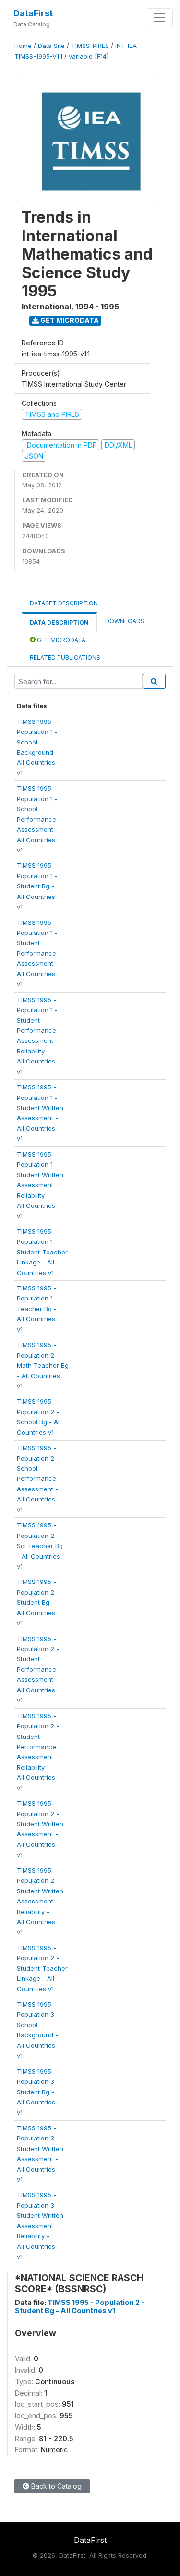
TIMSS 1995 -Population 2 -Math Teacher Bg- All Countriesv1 (43, 1365)
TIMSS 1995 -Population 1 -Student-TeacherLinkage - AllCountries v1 (42, 1252)
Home (23, 46)
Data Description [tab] (59, 622)
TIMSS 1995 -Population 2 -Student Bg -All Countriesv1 (38, 1602)
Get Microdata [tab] (60, 640)
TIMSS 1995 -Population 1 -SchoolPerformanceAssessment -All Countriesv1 (37, 819)
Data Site (51, 46)
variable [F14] (89, 56)
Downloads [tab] (125, 621)
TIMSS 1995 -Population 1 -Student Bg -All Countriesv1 (37, 886)
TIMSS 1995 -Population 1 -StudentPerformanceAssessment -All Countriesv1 (37, 953)
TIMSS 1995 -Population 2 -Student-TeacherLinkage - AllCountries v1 (42, 1968)
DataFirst (33, 13)
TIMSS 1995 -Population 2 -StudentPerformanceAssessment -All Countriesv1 (38, 1670)
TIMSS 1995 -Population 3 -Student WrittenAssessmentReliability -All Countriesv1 (40, 2226)
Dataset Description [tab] (64, 603)
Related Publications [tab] (65, 657)
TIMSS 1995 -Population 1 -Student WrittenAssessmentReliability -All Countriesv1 (40, 1185)
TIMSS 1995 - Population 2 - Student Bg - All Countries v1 (80, 2306)
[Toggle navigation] (159, 18)
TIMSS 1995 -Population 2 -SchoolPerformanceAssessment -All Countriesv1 (38, 1479)
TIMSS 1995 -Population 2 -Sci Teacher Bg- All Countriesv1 (40, 1546)
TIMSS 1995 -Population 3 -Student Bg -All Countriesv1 (38, 2092)
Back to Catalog (55, 2486)
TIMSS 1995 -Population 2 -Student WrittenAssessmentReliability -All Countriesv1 (40, 1901)
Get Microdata (69, 320)
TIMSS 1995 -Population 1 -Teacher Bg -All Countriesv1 (37, 1309)
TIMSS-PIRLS (90, 46)
